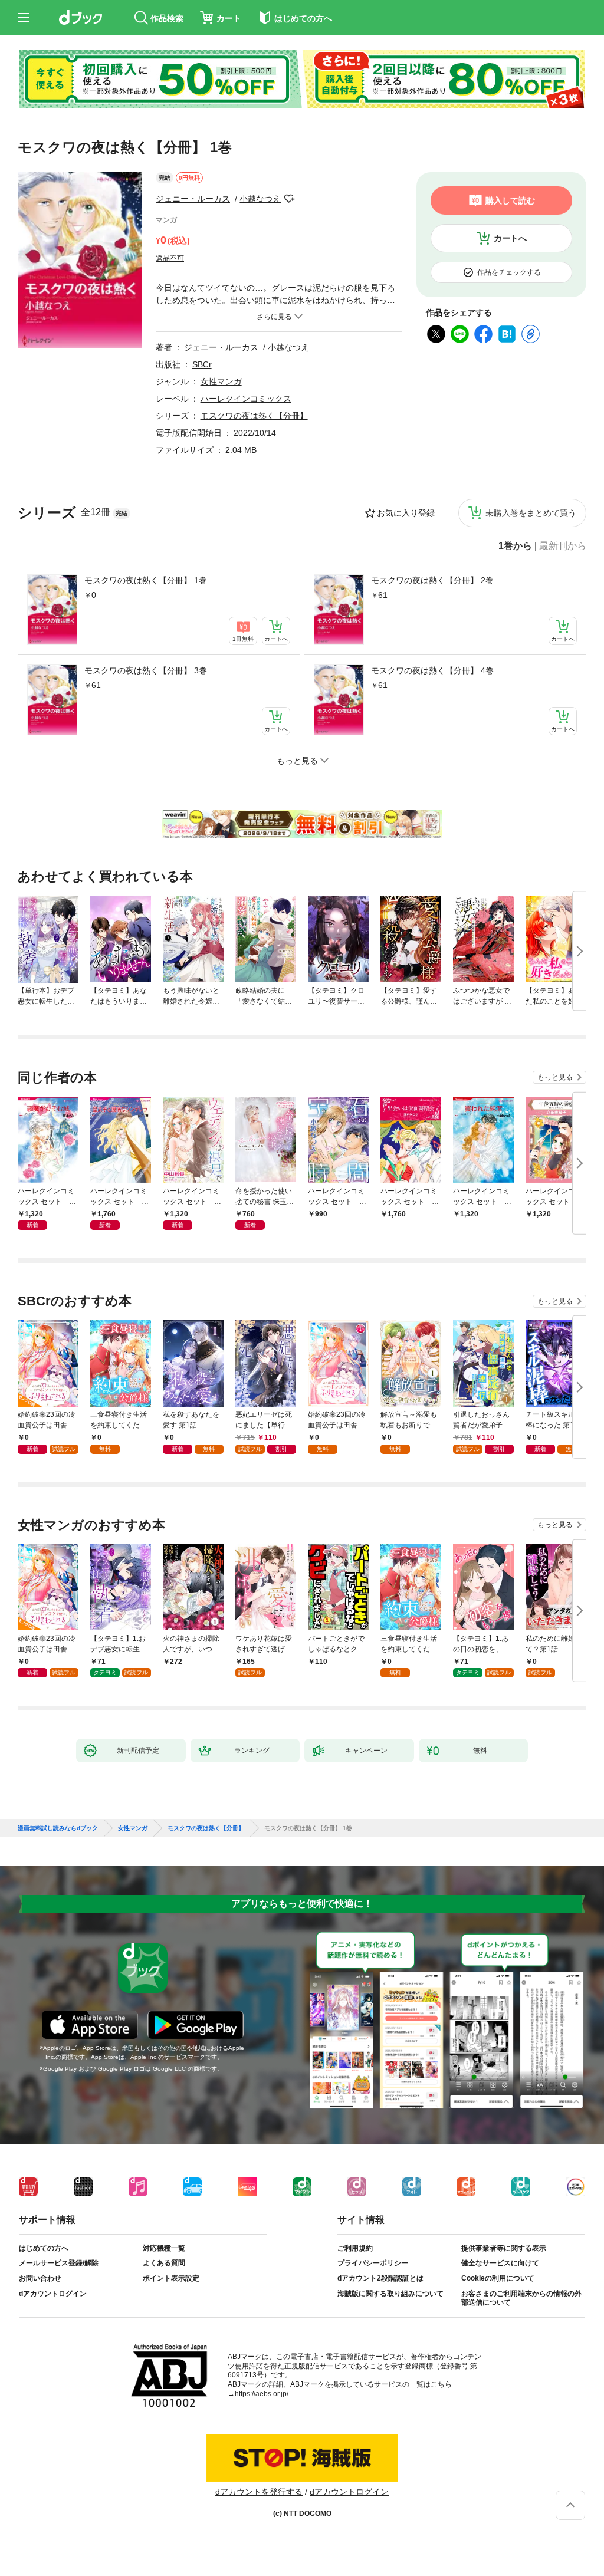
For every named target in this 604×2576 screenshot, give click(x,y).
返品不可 (170, 258)
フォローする (289, 199)
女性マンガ (221, 381)
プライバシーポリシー (373, 2263)
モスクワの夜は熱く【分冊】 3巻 (146, 670)
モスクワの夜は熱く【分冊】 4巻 (432, 670)
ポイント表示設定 (171, 2278)
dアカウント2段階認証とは (380, 2278)
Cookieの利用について (498, 2278)
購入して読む (510, 200)
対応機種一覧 (164, 2248)
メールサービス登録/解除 (59, 2263)
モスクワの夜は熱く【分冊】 (254, 416)
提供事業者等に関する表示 (504, 2248)
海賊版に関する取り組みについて (390, 2294)
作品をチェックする (509, 272)
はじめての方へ (44, 2248)
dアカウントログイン (53, 2294)
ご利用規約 (355, 2248)
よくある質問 (164, 2263)
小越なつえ (260, 199)
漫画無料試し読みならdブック (58, 1828)
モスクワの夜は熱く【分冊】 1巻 (146, 580)
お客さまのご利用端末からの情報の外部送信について (521, 2298)
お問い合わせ (40, 2278)
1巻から (515, 546)
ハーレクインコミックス (246, 399)
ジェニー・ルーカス (193, 199)
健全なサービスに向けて (500, 2263)
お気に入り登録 (406, 513)
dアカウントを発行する (259, 2492)
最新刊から (563, 546)
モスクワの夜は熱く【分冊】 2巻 (432, 580)
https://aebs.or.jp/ (262, 2394)
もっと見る (555, 1077)
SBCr (202, 364)
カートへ (510, 238)
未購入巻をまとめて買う (531, 513)
